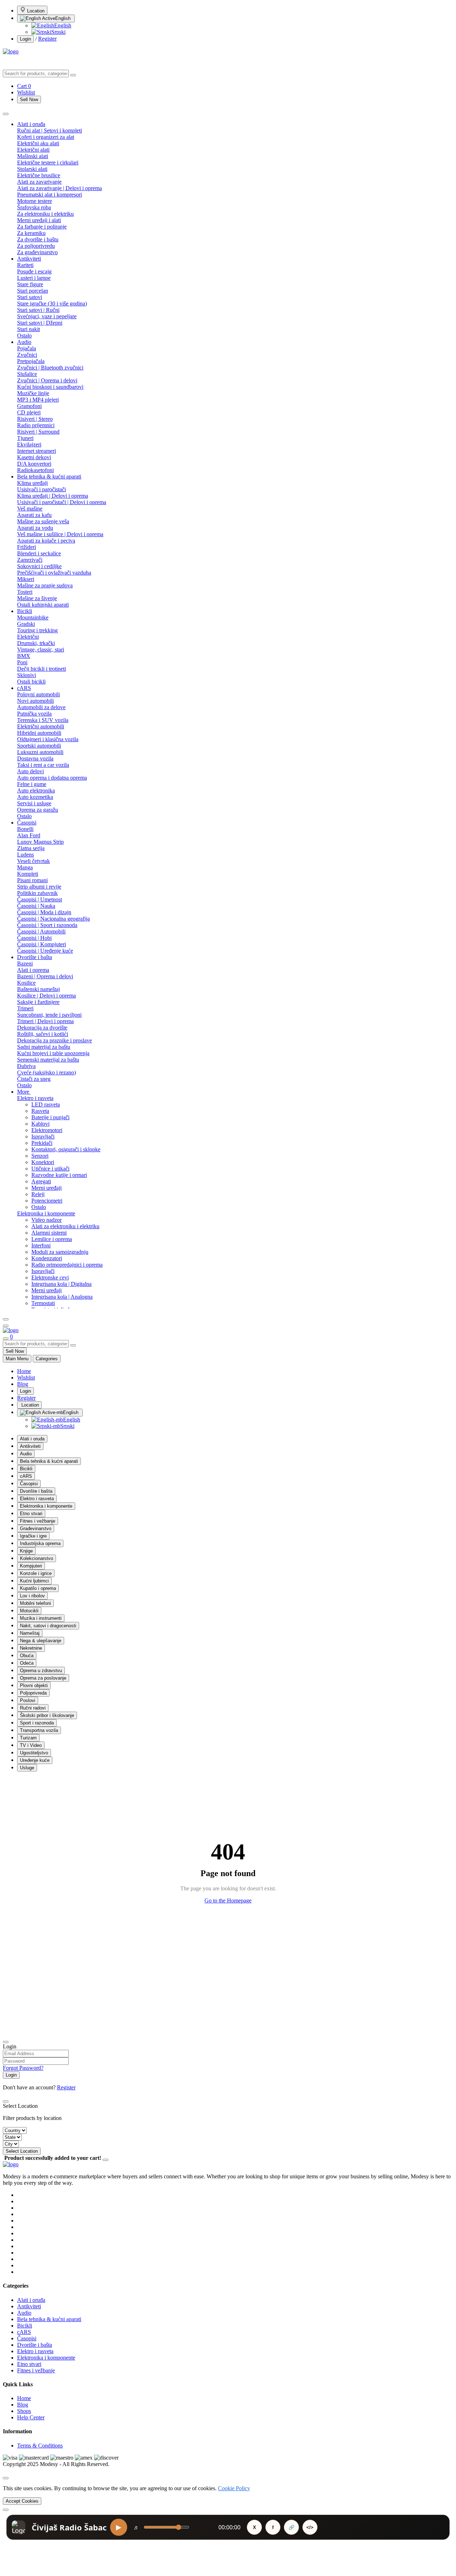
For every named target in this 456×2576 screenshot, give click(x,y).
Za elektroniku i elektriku (45, 214)
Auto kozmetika (35, 797)
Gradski (26, 624)
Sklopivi (27, 675)
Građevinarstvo (36, 1528)
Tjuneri (25, 438)
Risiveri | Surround (38, 432)
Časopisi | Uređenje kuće (45, 951)
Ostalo (24, 336)
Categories (47, 1359)
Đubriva (26, 1066)
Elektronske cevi (50, 1277)
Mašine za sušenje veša (43, 521)
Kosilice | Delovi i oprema (46, 996)
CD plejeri (29, 412)
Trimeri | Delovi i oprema (45, 1021)
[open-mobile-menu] (6, 1326)
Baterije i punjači (50, 1117)
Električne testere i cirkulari (48, 163)
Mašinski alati (33, 156)
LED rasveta (46, 1104)
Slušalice (27, 374)
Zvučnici (27, 355)
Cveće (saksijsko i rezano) (46, 1072)
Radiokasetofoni (35, 470)
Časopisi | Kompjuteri (42, 944)
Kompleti (28, 874)
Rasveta (40, 1111)
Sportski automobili (39, 746)
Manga (25, 867)
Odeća (27, 1663)
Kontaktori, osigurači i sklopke (66, 1149)
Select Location (22, 2151)
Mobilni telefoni (35, 1603)
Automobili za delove (41, 707)
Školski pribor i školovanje (47, 1715)
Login (25, 39)
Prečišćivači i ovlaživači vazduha (54, 573)
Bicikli (25, 611)
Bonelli (25, 829)
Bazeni (25, 964)
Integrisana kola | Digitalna (61, 1284)
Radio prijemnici (36, 425)
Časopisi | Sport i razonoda (47, 925)
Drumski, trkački (36, 643)
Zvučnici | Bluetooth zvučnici (50, 368)
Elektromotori (47, 1130)
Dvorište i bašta (35, 957)
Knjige (26, 1551)
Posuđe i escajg (34, 271)
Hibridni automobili (39, 733)
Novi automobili (35, 701)
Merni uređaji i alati (39, 220)
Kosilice (26, 983)
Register (47, 39)
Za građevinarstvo (37, 252)
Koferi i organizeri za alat (46, 137)
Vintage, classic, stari (41, 650)
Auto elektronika (36, 790)
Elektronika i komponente (46, 1213)
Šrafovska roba (34, 207)
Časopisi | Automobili (41, 931)
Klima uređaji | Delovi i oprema (53, 496)
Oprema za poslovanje (43, 1678)
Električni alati (33, 150)
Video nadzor (46, 1220)
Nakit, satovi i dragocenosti (48, 1626)
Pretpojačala (31, 361)
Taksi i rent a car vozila (43, 765)
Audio (24, 342)
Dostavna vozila (35, 758)
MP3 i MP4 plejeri (38, 400)
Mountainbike (33, 617)
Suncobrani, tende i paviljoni (49, 1015)
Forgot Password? (23, 2068)
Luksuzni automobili (40, 752)
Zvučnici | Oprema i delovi (47, 380)
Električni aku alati (38, 143)
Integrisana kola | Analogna (62, 1297)
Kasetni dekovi (34, 457)
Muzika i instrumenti (41, 1618)
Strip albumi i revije (39, 887)
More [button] (24, 1092)
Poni (22, 662)
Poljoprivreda (33, 1693)
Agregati (41, 1181)
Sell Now (29, 100)
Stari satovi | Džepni (40, 323)
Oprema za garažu (38, 810)
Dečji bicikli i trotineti (42, 669)
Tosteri (25, 592)
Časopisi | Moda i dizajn (44, 912)
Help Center (31, 2417)
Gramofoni (29, 406)
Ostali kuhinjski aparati (43, 605)
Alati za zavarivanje (39, 182)
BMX (24, 656)
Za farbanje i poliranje (42, 227)
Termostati (43, 1303)
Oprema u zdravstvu (41, 1671)
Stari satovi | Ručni (38, 310)
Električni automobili (41, 726)
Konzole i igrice (36, 1573)
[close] (6, 2478)
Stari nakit (28, 329)
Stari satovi (30, 297)
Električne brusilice (39, 175)
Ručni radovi (33, 1708)
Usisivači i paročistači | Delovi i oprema (62, 502)
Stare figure (30, 284)
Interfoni (41, 1245)
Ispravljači (43, 1137)
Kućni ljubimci (34, 1581)
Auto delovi (30, 771)
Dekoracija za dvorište (42, 1028)
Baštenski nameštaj (38, 989)
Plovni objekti (34, 1685)
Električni (28, 637)
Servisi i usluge (34, 803)
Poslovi (28, 1700)
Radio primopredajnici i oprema (67, 1265)
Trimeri (25, 1008)
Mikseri (26, 579)
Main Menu (17, 1359)
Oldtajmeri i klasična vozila (48, 739)
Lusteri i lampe (34, 278)
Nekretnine (31, 1648)
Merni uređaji (46, 1188)
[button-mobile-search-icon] (6, 1339)
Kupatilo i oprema (38, 1588)
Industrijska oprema (40, 1543)
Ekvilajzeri (29, 444)
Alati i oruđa (31, 124)
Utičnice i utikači (50, 1169)
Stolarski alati (32, 169)
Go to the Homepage (228, 1900)
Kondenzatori (47, 1258)
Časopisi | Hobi (34, 938)
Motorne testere (35, 201)
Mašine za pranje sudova (45, 585)
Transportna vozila (39, 1730)
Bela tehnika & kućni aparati (49, 477)
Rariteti (25, 265)
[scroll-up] (6, 2510)
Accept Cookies (22, 2501)
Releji (38, 1194)
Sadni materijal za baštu (44, 1047)
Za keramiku (31, 233)
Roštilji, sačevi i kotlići (43, 1034)
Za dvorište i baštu (38, 239)
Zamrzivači (30, 560)
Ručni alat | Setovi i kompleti (50, 130)
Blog (23, 1384)
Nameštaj (30, 1633)
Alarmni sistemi (49, 1233)
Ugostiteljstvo (34, 1753)
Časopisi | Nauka (36, 906)
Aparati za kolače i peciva (46, 541)
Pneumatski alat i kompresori (50, 195)
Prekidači (42, 1143)
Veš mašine (30, 509)
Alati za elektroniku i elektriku (65, 1226)
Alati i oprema (33, 970)
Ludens (25, 855)
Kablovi (40, 1124)
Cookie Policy (234, 2488)
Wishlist (26, 1378)
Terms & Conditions (40, 2446)
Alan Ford (29, 835)
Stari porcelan (33, 291)
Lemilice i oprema (52, 1239)
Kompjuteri (31, 1566)
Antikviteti (29, 259)
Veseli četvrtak (33, 861)
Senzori (40, 1156)
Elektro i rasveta (35, 1098)
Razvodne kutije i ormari (59, 1175)
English (64, 18)
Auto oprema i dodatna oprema (52, 778)
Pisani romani (32, 880)
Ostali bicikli (31, 682)
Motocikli (29, 1611)
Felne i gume (32, 784)
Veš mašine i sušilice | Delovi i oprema (60, 534)
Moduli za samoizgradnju (60, 1252)
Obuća (27, 1656)
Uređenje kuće (35, 1760)
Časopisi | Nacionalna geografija (53, 919)
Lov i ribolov (32, 1596)
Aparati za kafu (34, 515)
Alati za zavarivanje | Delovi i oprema (59, 188)
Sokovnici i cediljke (39, 566)
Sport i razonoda (37, 1723)
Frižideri (27, 547)
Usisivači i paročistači (42, 489)
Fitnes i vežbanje (38, 1521)
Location (35, 11)
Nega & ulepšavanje (41, 1641)
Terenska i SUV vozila (43, 720)
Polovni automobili (38, 694)
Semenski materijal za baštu (48, 1060)
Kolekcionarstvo (37, 1558)
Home (24, 1371)
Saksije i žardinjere (38, 1002)
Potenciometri (47, 1201)
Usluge (27, 1768)
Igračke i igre (33, 1536)
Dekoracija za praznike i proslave (55, 1040)
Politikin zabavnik (37, 893)
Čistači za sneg (34, 1079)
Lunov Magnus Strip (40, 842)
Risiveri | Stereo (35, 419)
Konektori (43, 1162)
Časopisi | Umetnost (40, 899)
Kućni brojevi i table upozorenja (53, 1053)
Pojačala (27, 348)
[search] (73, 75)
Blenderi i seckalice (39, 553)
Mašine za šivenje (37, 598)
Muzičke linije (33, 393)
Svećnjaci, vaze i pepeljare (47, 316)
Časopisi (27, 823)
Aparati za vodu (35, 528)
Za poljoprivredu (36, 246)
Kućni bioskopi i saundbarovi (50, 387)
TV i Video (31, 1745)
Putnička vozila (34, 714)
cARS (24, 688)
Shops (24, 2411)
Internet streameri (37, 451)
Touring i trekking (37, 630)
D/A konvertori (34, 464)
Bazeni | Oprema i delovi (45, 976)
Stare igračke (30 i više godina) (52, 303)
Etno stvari (31, 1514)
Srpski (58, 32)
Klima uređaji (32, 483)
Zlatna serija (31, 848)
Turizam (28, 1738)
